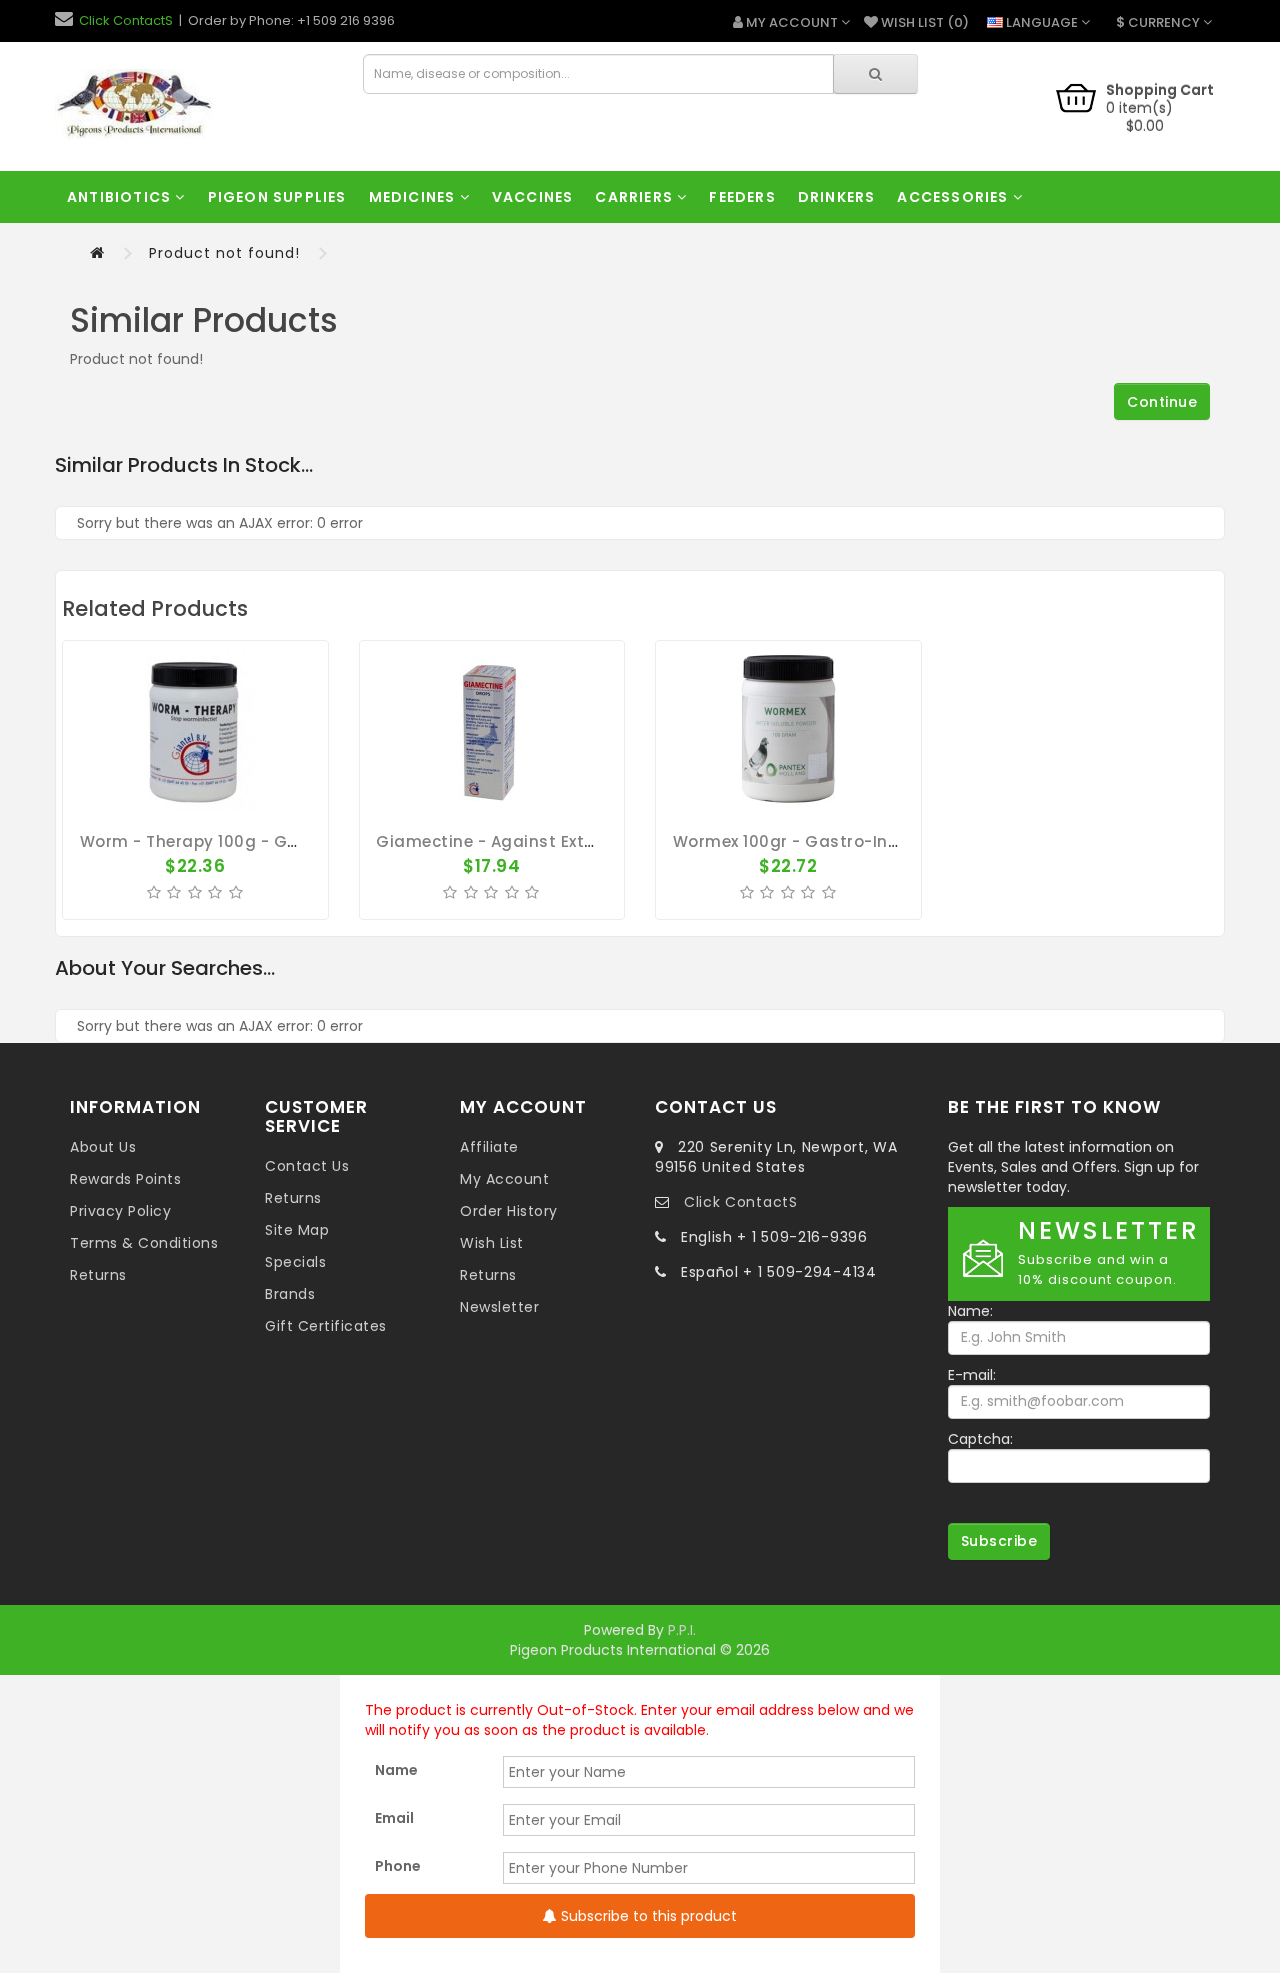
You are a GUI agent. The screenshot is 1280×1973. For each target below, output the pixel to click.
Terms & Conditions (144, 1243)
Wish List (492, 1243)
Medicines (414, 197)
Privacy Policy (120, 1211)
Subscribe (999, 1541)
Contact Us (307, 1166)
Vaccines (533, 197)
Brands (290, 1294)
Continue (1162, 402)
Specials (295, 1262)
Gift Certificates (326, 1326)
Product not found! (224, 253)
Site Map (297, 1230)
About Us (103, 1147)
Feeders (742, 197)
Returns (98, 1275)
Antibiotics (121, 197)
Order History (509, 1211)
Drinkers (837, 197)
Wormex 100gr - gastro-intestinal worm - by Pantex (888, 841)
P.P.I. (682, 1630)
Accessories (954, 197)
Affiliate (489, 1147)
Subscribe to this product (647, 1916)
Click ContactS (126, 20)
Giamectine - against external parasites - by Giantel (594, 841)
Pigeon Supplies (277, 197)
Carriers (636, 197)
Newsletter (499, 1307)
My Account (504, 1179)
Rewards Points (125, 1179)
